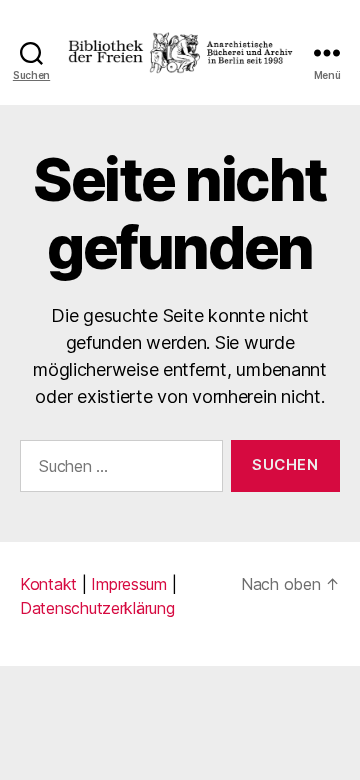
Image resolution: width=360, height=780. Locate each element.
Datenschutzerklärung (97, 608)
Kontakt (48, 584)
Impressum (129, 584)
